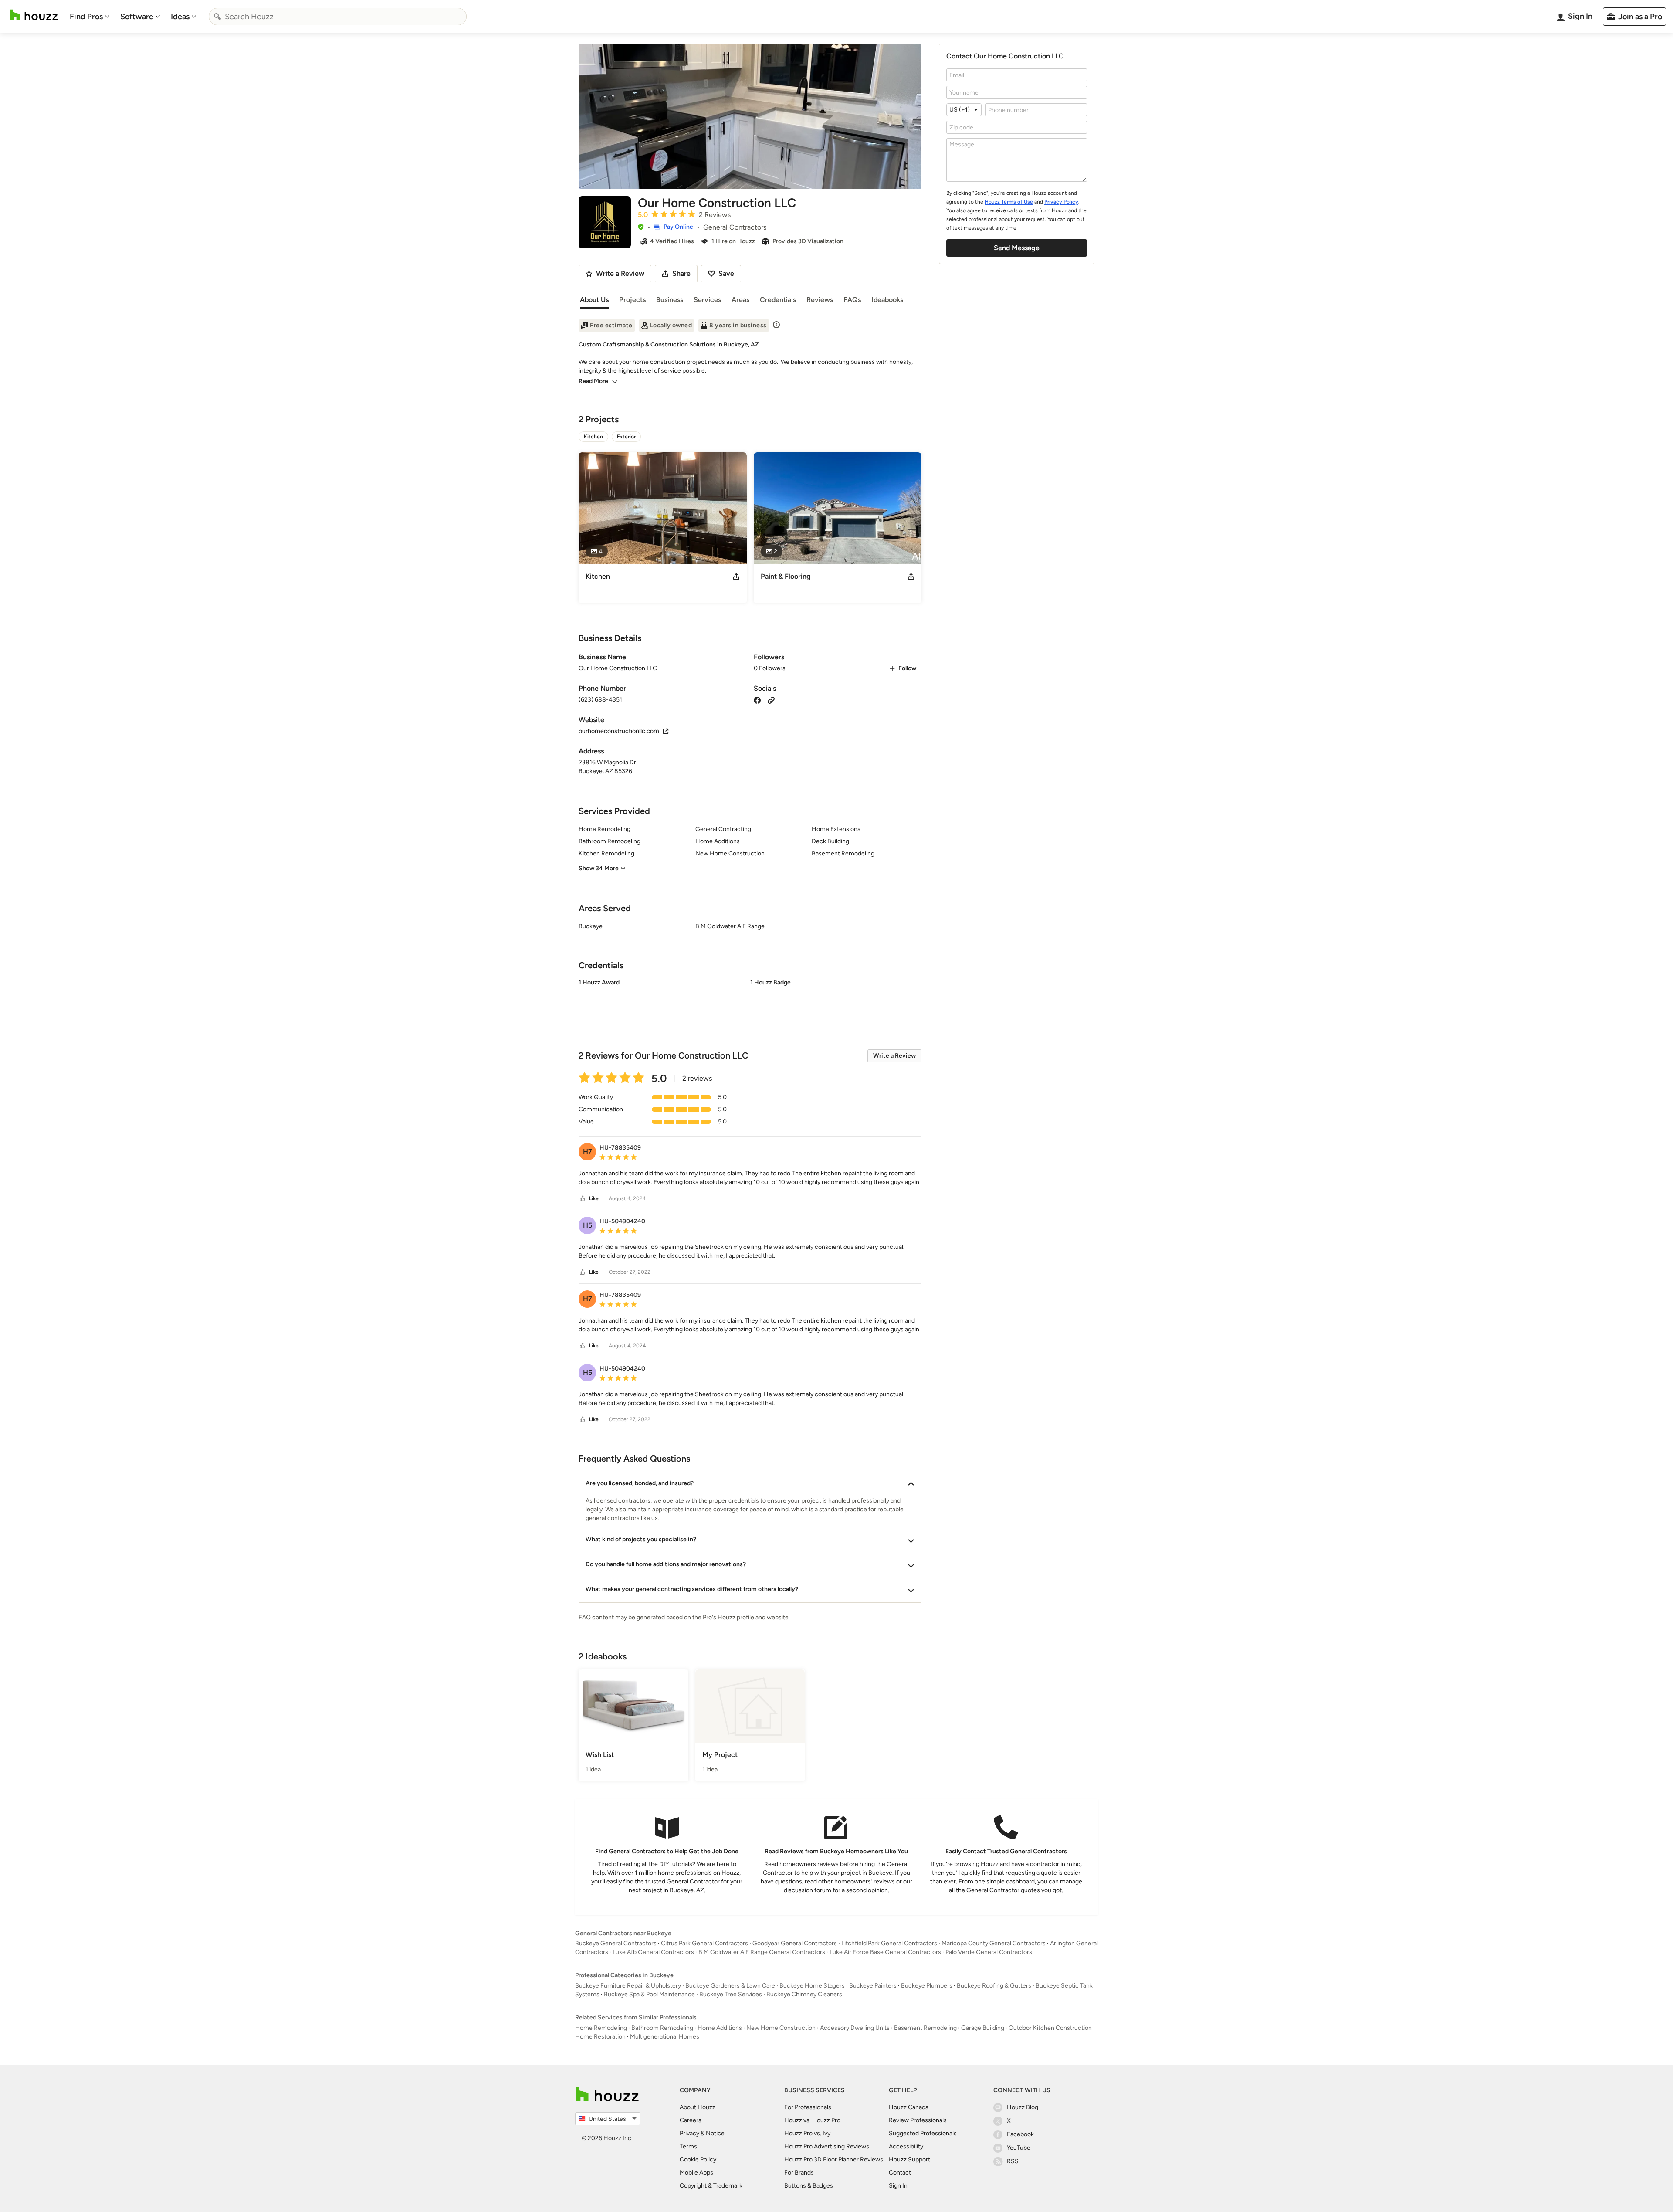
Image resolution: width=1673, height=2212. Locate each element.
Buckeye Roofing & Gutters (994, 1986)
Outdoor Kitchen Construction (1050, 2028)
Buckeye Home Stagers (812, 1986)
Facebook (1020, 2134)
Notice (715, 2133)
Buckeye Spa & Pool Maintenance (649, 1994)
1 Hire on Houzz (733, 241)
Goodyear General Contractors (795, 1943)
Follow (907, 668)
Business (670, 300)
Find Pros (86, 17)
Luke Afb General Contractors (653, 1952)
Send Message (1017, 248)
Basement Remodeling (925, 2028)
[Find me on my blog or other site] (771, 700)
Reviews (820, 300)
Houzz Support (909, 2159)
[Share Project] (736, 577)
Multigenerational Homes (665, 2037)
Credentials (778, 300)
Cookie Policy (698, 2159)
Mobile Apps (696, 2173)
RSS (1013, 2161)
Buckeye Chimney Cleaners (804, 1994)
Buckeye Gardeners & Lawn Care (730, 1986)
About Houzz (698, 2107)
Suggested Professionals (923, 2133)
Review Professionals (918, 2120)
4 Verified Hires (672, 241)
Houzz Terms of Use (1009, 202)
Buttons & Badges (809, 2186)
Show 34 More (599, 868)
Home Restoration (600, 2037)
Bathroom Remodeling (662, 2028)
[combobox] (338, 17)
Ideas (180, 17)
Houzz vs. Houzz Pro (812, 2120)
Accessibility (906, 2146)
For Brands (799, 2173)
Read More (593, 381)
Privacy (689, 2133)
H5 (588, 1225)
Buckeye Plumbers (927, 1986)
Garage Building (983, 2028)
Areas (740, 300)
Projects (632, 300)
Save (726, 273)
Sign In (898, 2186)
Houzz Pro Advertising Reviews (827, 2146)
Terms (688, 2146)
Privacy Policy (1061, 202)
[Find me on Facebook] (757, 700)
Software (137, 17)
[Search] (217, 17)
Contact (900, 2173)
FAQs (852, 300)
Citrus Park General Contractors (704, 1943)
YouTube (1019, 2148)
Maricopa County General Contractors (994, 1943)
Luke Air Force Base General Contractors (885, 1952)
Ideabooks (887, 300)
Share (681, 273)
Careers (691, 2120)
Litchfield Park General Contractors (889, 1943)
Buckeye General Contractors (616, 1943)
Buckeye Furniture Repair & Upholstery (628, 1986)
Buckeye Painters (873, 1986)
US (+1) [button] (960, 110)
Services (707, 300)
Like (594, 1198)
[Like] (583, 1199)
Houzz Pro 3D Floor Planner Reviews (834, 2159)
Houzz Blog (1023, 2107)
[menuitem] (90, 17)
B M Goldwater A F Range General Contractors (762, 1952)
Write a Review (894, 1056)
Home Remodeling (601, 2028)
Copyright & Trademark (711, 2186)
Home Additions (720, 2028)
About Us (594, 300)
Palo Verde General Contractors (989, 1952)
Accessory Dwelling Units (855, 2028)
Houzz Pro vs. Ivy (807, 2133)
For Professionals (808, 2107)
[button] (641, 227)
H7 (588, 1152)
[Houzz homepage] (34, 15)
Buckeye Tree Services (731, 1994)
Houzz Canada (909, 2107)
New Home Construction (781, 2028)
